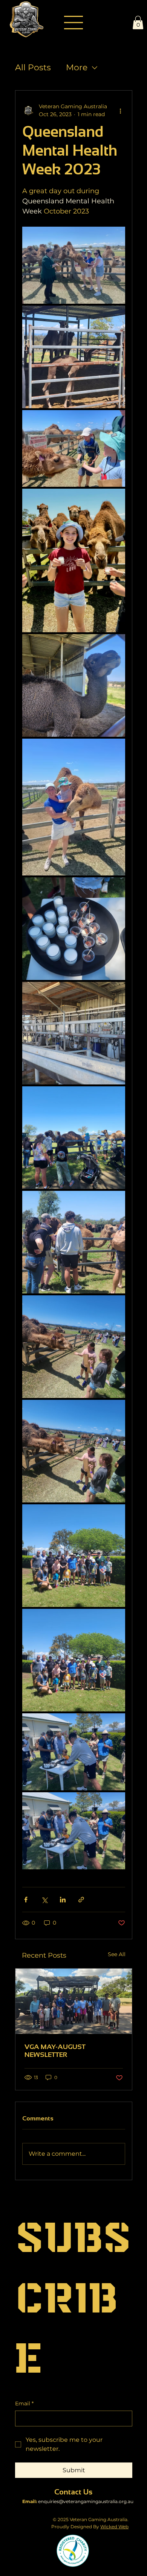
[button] (138, 23)
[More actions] (121, 111)
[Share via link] (81, 1900)
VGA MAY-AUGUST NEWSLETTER (55, 2051)
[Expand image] (74, 265)
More (77, 67)
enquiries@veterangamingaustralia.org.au (86, 2501)
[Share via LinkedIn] (63, 1900)
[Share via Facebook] (26, 1900)
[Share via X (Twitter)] (44, 1900)
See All (117, 1954)
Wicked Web (114, 2527)
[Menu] (73, 23)
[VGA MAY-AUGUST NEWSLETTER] (74, 2001)
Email (24, 2403)
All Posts (33, 67)
